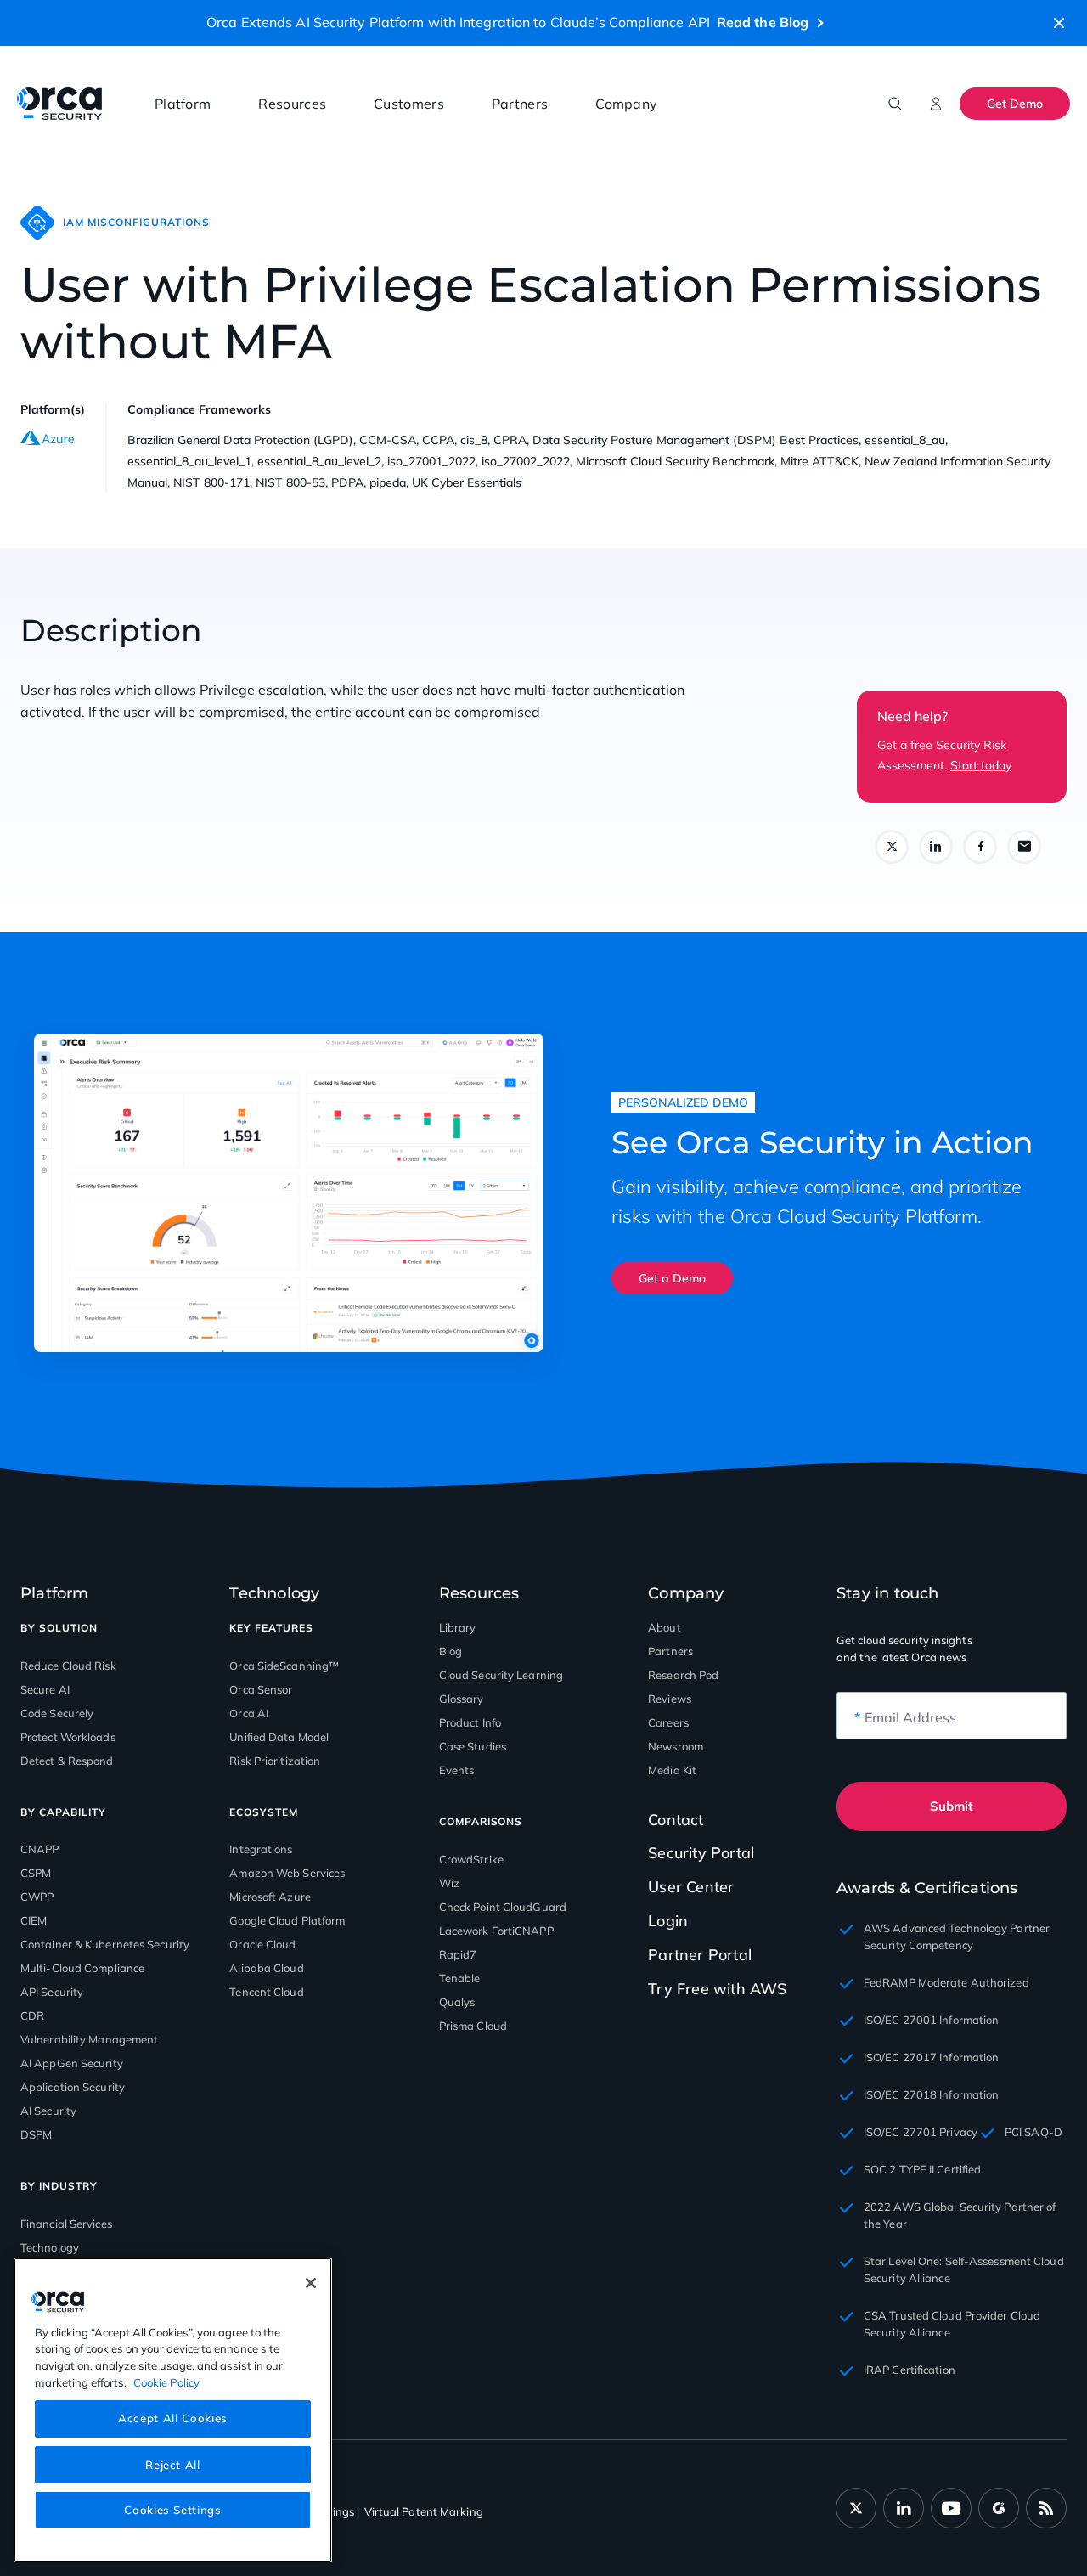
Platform (183, 104)
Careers (668, 1722)
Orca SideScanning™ (284, 1666)
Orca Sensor (261, 1689)
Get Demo (1015, 104)
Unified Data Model (279, 1737)
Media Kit (672, 1770)
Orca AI (249, 1713)
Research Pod (683, 1675)
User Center (691, 1887)
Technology (50, 2247)
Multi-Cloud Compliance (82, 1968)
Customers (409, 104)
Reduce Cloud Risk (68, 1666)
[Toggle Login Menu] (936, 104)
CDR (32, 2015)
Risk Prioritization (275, 1761)
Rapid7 (458, 1954)
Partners (520, 104)
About (665, 1627)
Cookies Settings (173, 2510)
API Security (52, 1992)
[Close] (311, 2283)
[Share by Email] (1024, 847)
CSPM (36, 1873)
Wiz (449, 1883)
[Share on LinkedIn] (936, 847)
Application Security (73, 2087)
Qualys (457, 2002)
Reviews (670, 1699)
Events (457, 1770)
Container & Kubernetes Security (105, 1944)
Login (668, 1921)
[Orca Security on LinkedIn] (904, 2508)
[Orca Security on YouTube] (951, 2508)
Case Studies (473, 1746)
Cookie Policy (166, 2382)
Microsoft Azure (270, 1897)
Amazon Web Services (287, 1873)
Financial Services (66, 2224)
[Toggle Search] (895, 104)
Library (458, 1627)
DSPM (36, 2134)
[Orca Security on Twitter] (856, 2508)
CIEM (34, 1920)
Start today (981, 765)
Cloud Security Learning (501, 1675)
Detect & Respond (67, 1761)
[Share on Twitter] (892, 847)
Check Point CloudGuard (503, 1907)
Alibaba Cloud (266, 1968)
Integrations (261, 1849)
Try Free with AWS (717, 1989)
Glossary (462, 1699)
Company (626, 104)
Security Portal (701, 1853)
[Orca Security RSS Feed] (1046, 2508)
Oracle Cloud (262, 1944)
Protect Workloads (68, 1737)
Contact (676, 1820)
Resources (292, 104)
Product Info (470, 1722)
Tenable (460, 1978)
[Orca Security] (59, 104)
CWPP (37, 1897)
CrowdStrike (471, 1859)
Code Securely (57, 1713)
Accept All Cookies (173, 2418)
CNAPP (40, 1849)
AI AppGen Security (72, 2063)
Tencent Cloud (266, 1992)
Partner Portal (700, 1955)
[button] (1059, 23)
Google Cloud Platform (287, 1920)
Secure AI (45, 1689)
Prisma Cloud (473, 2026)
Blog (451, 1651)
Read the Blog (763, 22)
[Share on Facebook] (980, 847)
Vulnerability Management (89, 2039)
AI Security (48, 2111)
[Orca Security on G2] (999, 2508)
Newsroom (676, 1746)
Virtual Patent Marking (424, 2511)
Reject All (173, 2464)
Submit (952, 1806)
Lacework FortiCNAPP (496, 1931)
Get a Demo (672, 1278)
